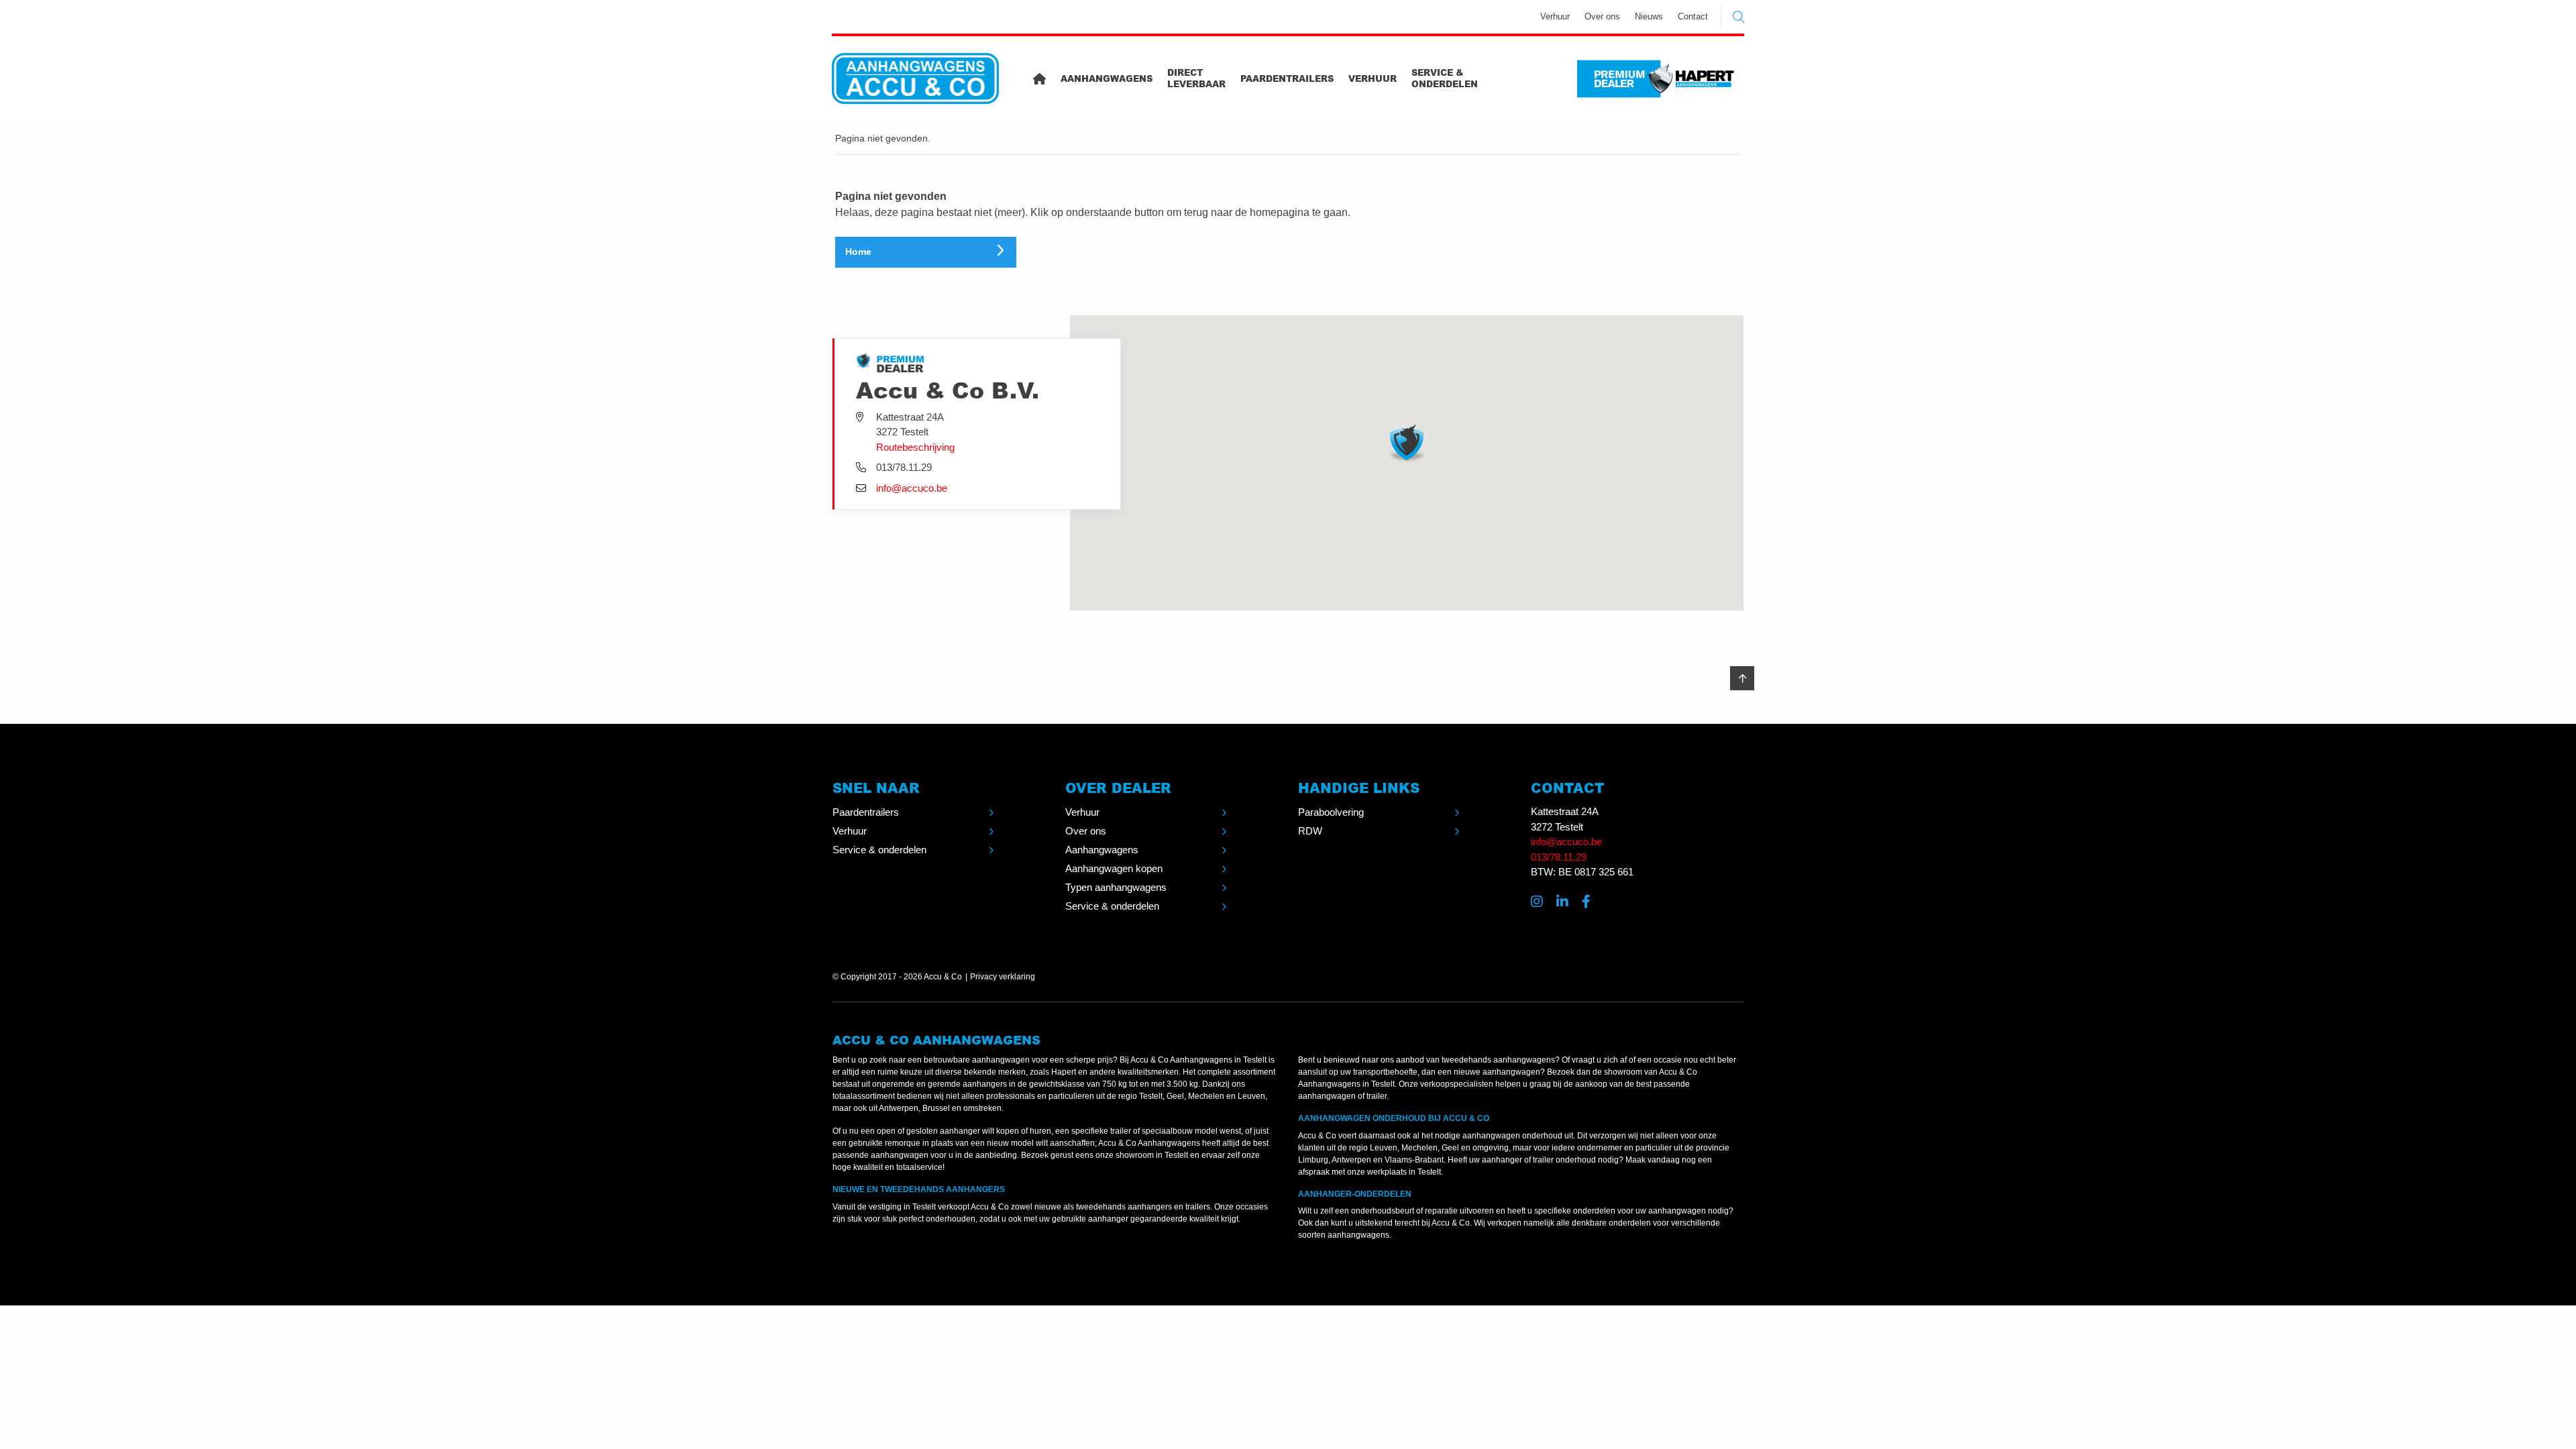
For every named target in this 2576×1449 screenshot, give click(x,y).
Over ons (1602, 16)
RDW (1310, 831)
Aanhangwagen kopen (1114, 868)
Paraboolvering (1331, 812)
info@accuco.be (912, 488)
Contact (1693, 16)
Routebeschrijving (915, 447)
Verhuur (1555, 16)
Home (858, 252)
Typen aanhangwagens (1116, 887)
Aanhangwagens (1107, 78)
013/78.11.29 (1559, 857)
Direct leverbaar (1196, 78)
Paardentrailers (1287, 78)
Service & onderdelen (1445, 78)
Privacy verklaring (1003, 977)
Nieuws (1649, 16)
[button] (1407, 443)
